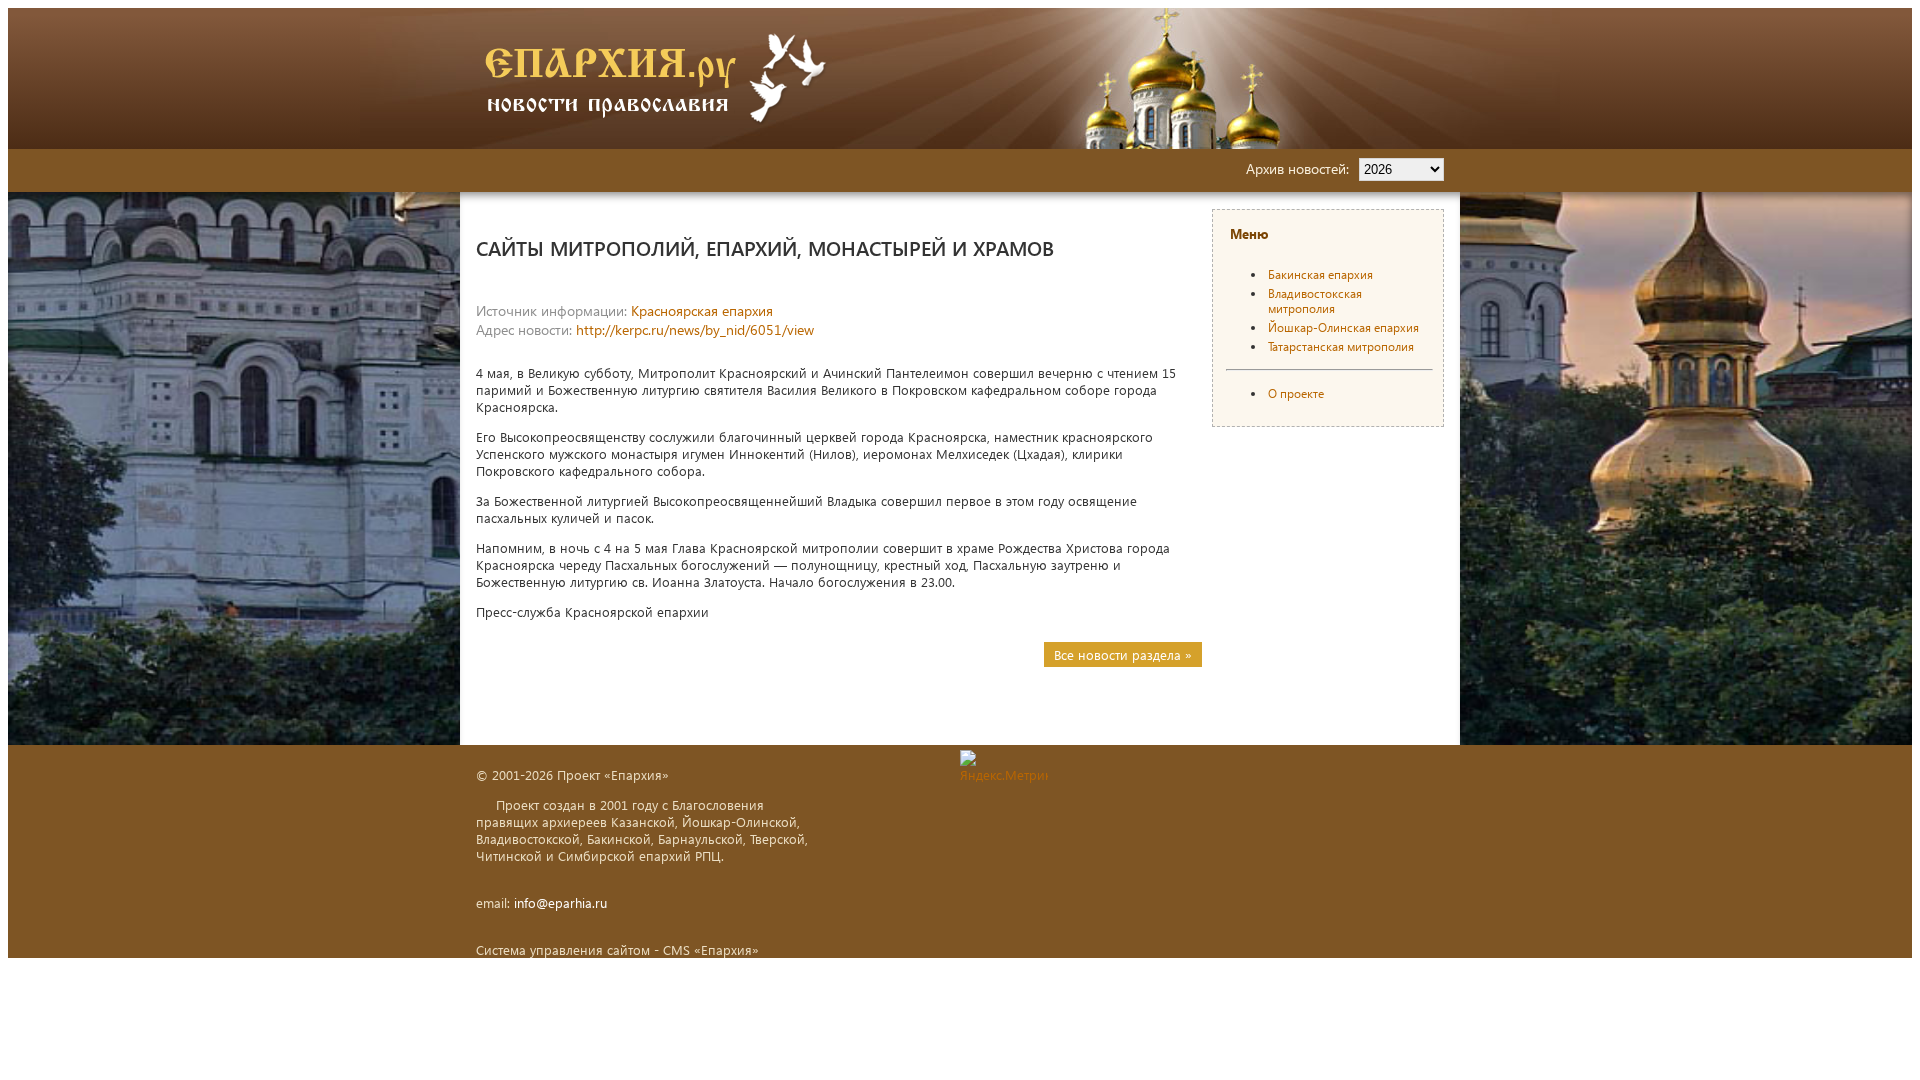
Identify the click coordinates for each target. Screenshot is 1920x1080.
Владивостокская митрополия (1315, 301)
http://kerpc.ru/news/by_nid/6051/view (695, 329)
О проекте (1296, 393)
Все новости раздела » (1123, 654)
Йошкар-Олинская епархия (1343, 327)
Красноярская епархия (702, 310)
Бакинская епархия (1320, 274)
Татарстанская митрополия (1341, 346)
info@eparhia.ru (560, 902)
